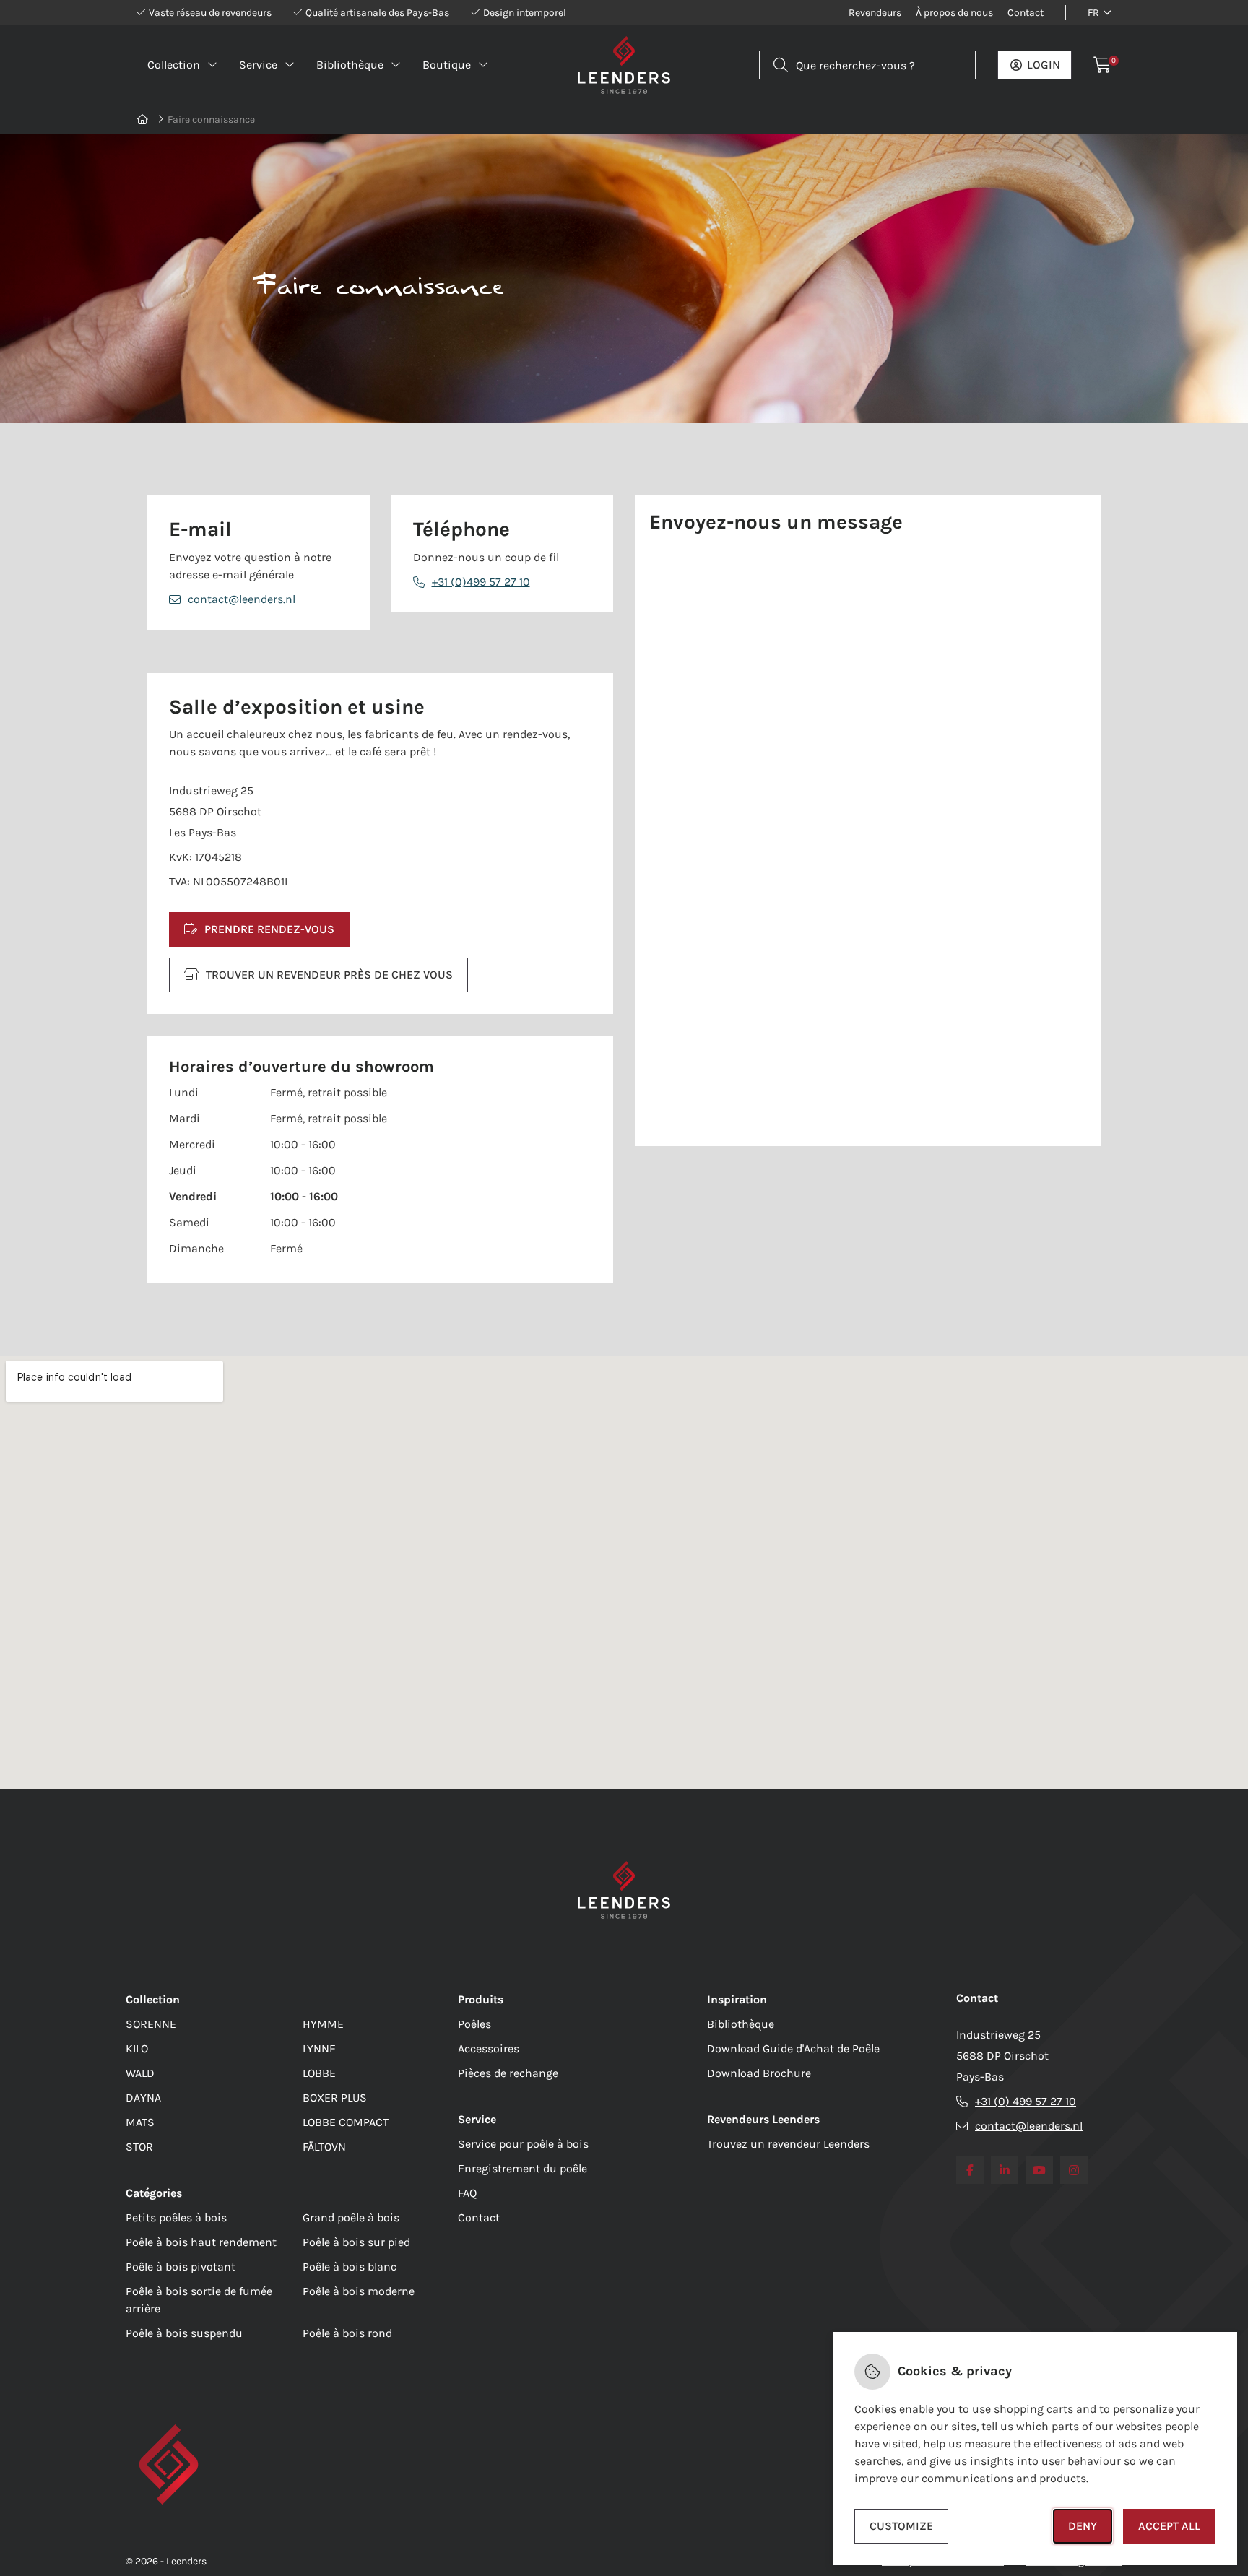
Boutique (447, 65)
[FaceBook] (970, 2170)
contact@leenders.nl (242, 599)
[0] (1102, 65)
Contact (1026, 13)
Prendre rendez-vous (269, 929)
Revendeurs (875, 13)
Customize (901, 2526)
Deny (1083, 2526)
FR (1093, 13)
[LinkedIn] (1005, 2170)
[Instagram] (1074, 2170)
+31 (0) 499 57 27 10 (1026, 2101)
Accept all (1169, 2526)
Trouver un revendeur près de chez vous (329, 975)
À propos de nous (954, 13)
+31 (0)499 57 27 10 (481, 582)
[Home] (143, 120)
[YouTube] (1039, 2170)
